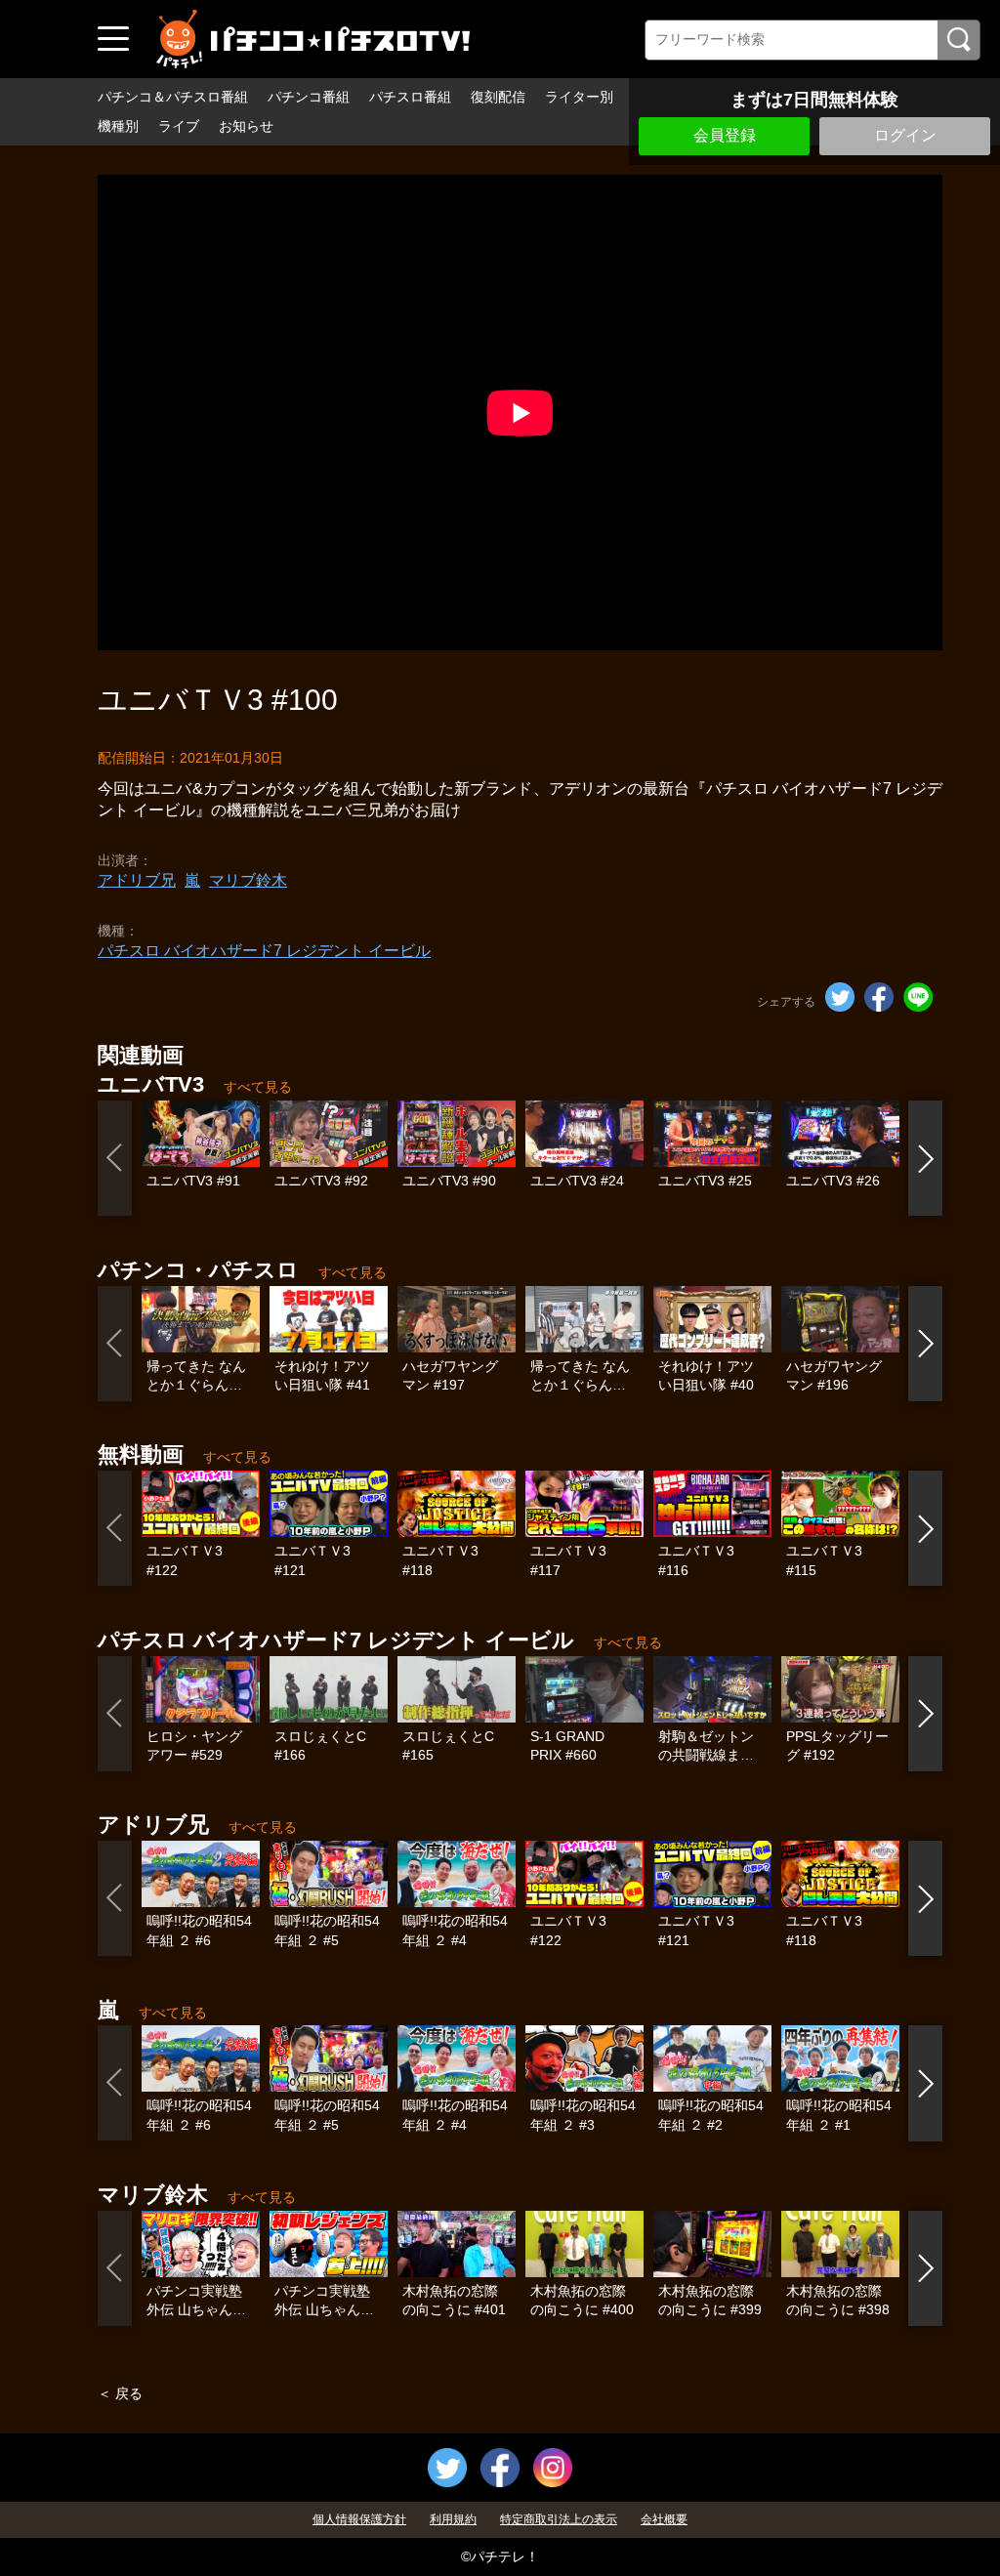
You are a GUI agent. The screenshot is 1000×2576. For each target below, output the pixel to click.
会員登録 (725, 135)
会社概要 (664, 2519)
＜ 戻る (120, 2393)
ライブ (179, 126)
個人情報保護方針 (359, 2519)
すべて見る (258, 1087)
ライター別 (579, 97)
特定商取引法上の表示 (559, 2519)
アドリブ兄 (137, 880)
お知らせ (246, 126)
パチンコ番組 (309, 97)
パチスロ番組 (410, 97)
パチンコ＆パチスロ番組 (173, 97)
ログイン (905, 135)
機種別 (118, 126)
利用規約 (453, 2519)
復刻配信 (498, 97)
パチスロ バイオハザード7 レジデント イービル (264, 951)
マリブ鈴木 (248, 880)
